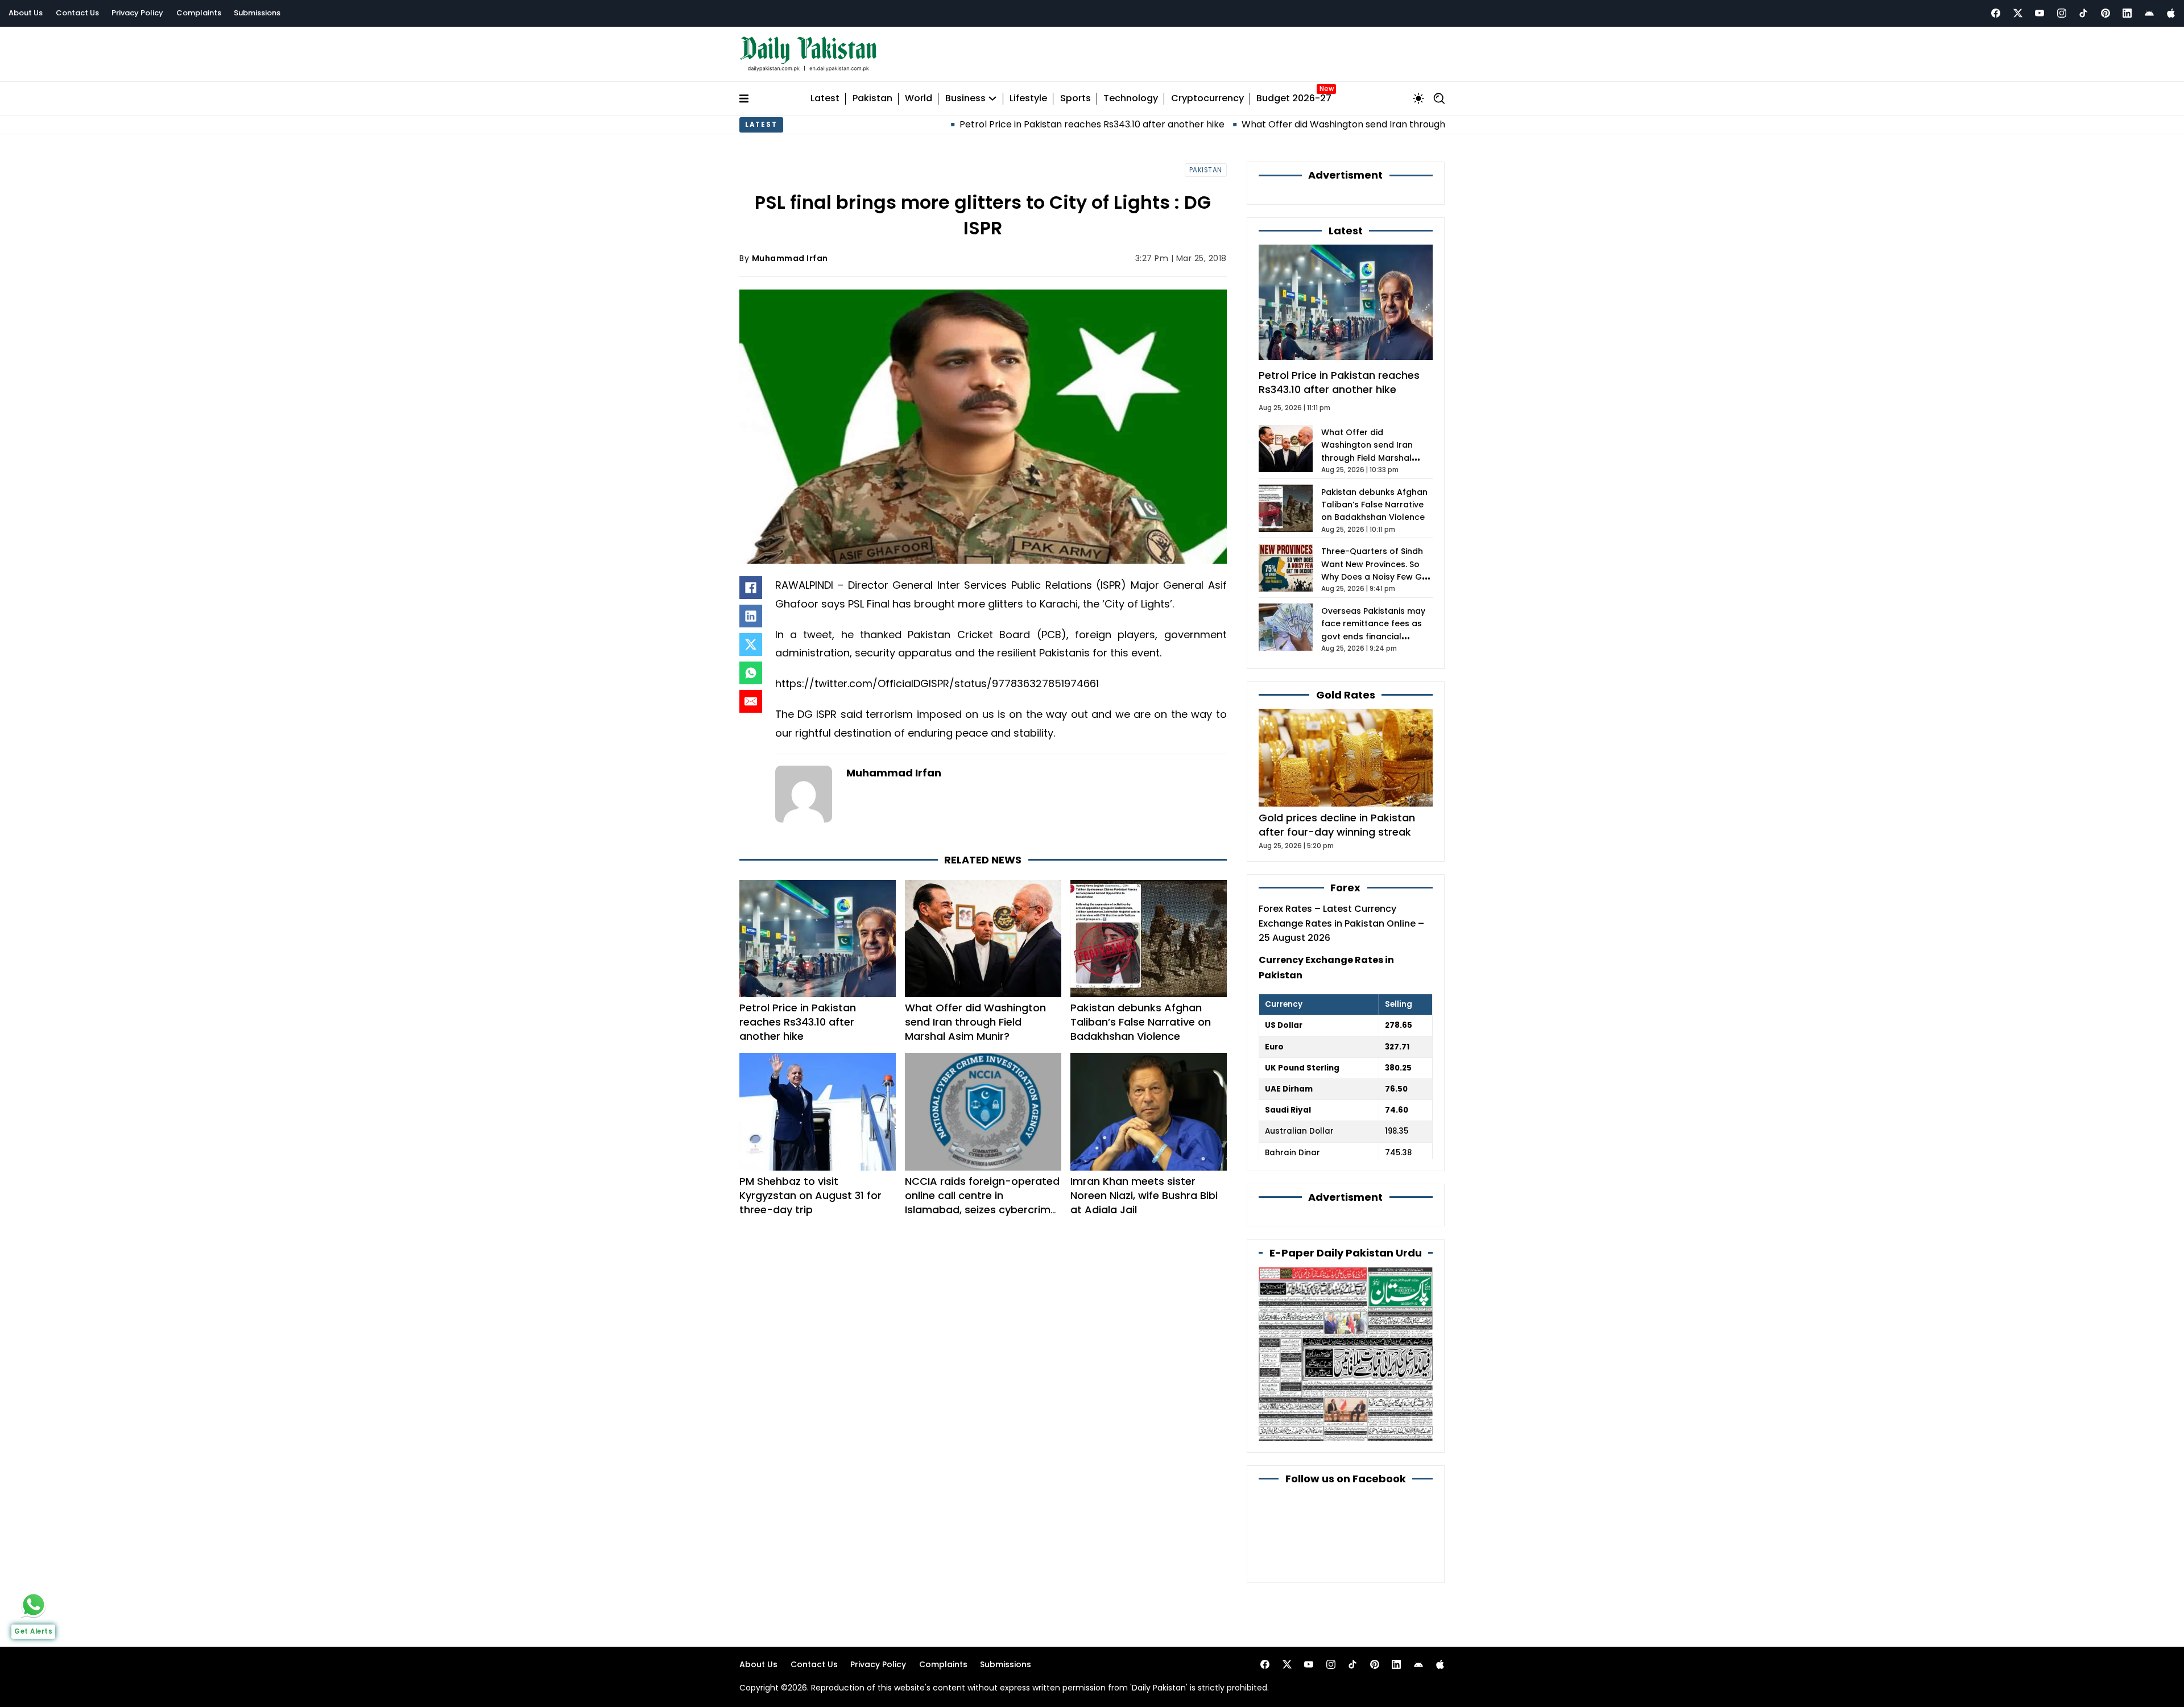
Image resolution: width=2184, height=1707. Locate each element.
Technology (1131, 99)
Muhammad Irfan (790, 258)
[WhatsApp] (751, 673)
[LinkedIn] (751, 616)
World (919, 99)
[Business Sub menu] (992, 98)
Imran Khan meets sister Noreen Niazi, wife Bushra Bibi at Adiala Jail (1144, 1195)
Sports (1076, 99)
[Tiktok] (2083, 13)
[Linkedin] (2127, 13)
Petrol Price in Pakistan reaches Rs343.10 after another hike (890, 124)
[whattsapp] (34, 1605)
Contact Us (77, 13)
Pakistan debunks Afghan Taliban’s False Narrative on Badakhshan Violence (1141, 1022)
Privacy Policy (137, 13)
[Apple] (2171, 13)
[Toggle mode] (1418, 98)
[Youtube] (2040, 13)
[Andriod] (2149, 13)
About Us (26, 13)
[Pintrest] (2106, 13)
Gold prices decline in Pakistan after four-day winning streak (1337, 825)
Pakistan (872, 99)
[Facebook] (1996, 13)
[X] (751, 644)
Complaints (199, 13)
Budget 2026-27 (1294, 99)
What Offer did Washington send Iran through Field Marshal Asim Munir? (1199, 124)
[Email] (751, 701)
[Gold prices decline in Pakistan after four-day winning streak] (1346, 757)
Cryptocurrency (1207, 99)
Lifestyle (1028, 99)
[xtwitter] (2018, 13)
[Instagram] (2062, 13)
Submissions (257, 13)
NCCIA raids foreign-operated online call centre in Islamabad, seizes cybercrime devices (982, 1203)
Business (965, 99)
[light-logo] (811, 54)
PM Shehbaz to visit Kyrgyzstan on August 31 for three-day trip (810, 1195)
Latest (825, 99)
